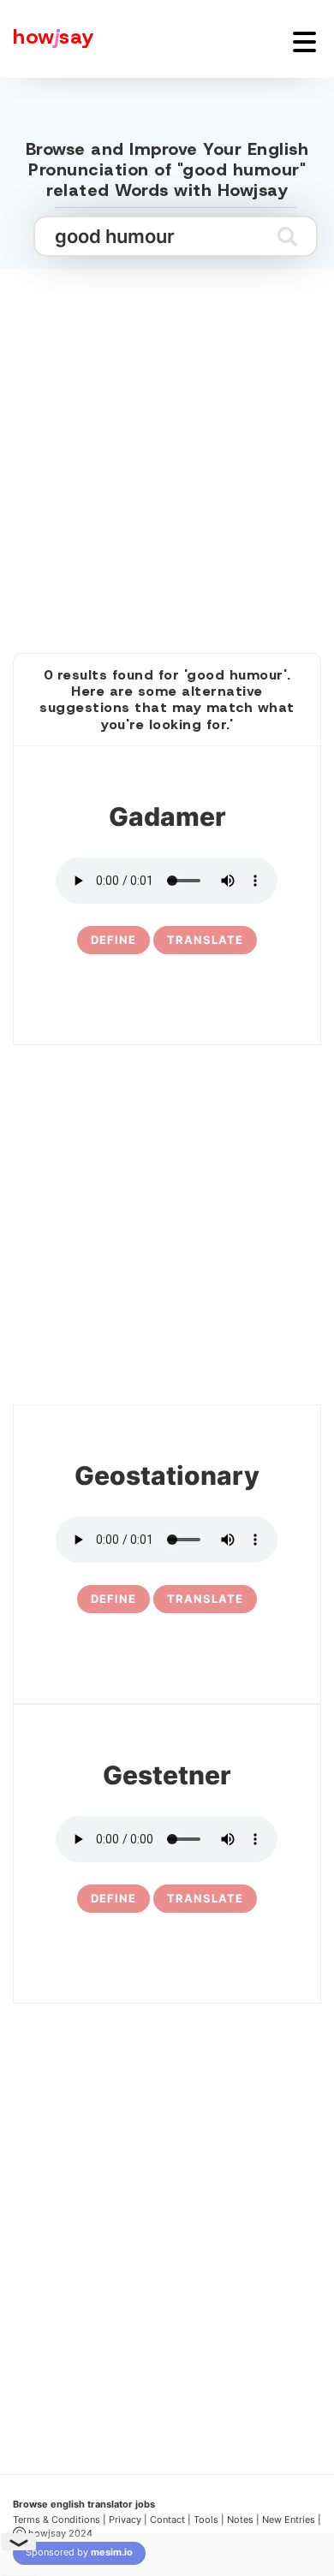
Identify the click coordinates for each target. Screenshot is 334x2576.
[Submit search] (287, 236)
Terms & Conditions (57, 2520)
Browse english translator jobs (84, 2504)
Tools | (209, 2520)
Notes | (245, 2520)
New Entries (289, 2520)
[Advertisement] (167, 442)
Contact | (170, 2520)
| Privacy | (125, 2520)
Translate (205, 940)
